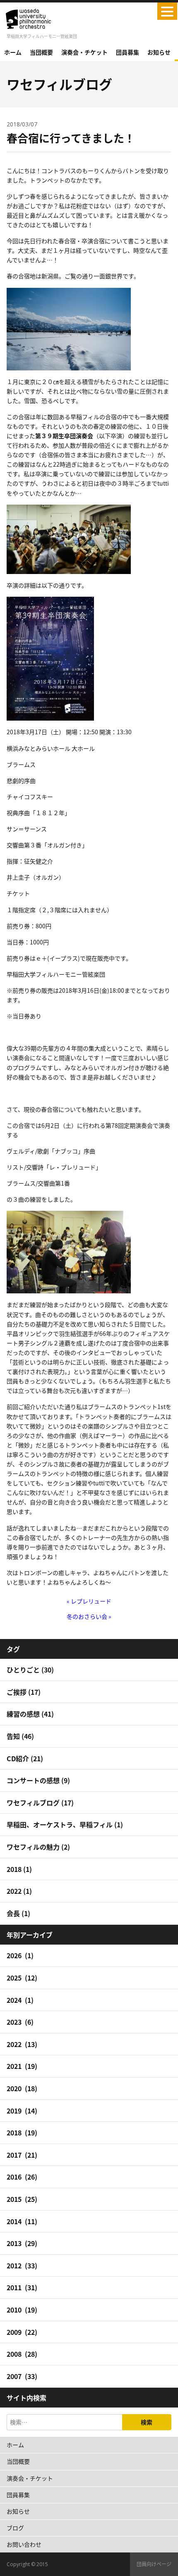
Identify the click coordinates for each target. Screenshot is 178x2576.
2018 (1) (19, 1869)
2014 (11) (22, 2221)
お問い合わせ (24, 2544)
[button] (167, 11)
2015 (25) (22, 2199)
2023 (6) (20, 2022)
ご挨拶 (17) (24, 1692)
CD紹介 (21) (25, 1758)
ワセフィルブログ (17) (40, 1803)
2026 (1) (20, 1955)
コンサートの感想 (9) (38, 1780)
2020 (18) (22, 2088)
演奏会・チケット (84, 52)
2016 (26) (22, 2177)
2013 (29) (22, 2243)
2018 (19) (22, 2132)
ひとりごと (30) (30, 1670)
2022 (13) (22, 2044)
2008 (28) (22, 2354)
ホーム (13, 52)
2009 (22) (22, 2332)
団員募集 (127, 52)
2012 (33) (22, 2265)
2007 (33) (22, 2376)
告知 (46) (20, 1736)
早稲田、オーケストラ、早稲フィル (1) (65, 1824)
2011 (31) (22, 2287)
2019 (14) (22, 2111)
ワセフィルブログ (59, 84)
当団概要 (41, 52)
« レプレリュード (89, 1601)
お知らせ (159, 52)
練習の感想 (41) (30, 1714)
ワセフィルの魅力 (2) (38, 1847)
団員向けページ (154, 2564)
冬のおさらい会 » (89, 1616)
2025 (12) (22, 1978)
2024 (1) (20, 2000)
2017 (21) (22, 2155)
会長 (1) (18, 1913)
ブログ (15, 2528)
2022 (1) (19, 1891)
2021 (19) (22, 2066)
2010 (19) (22, 2310)
